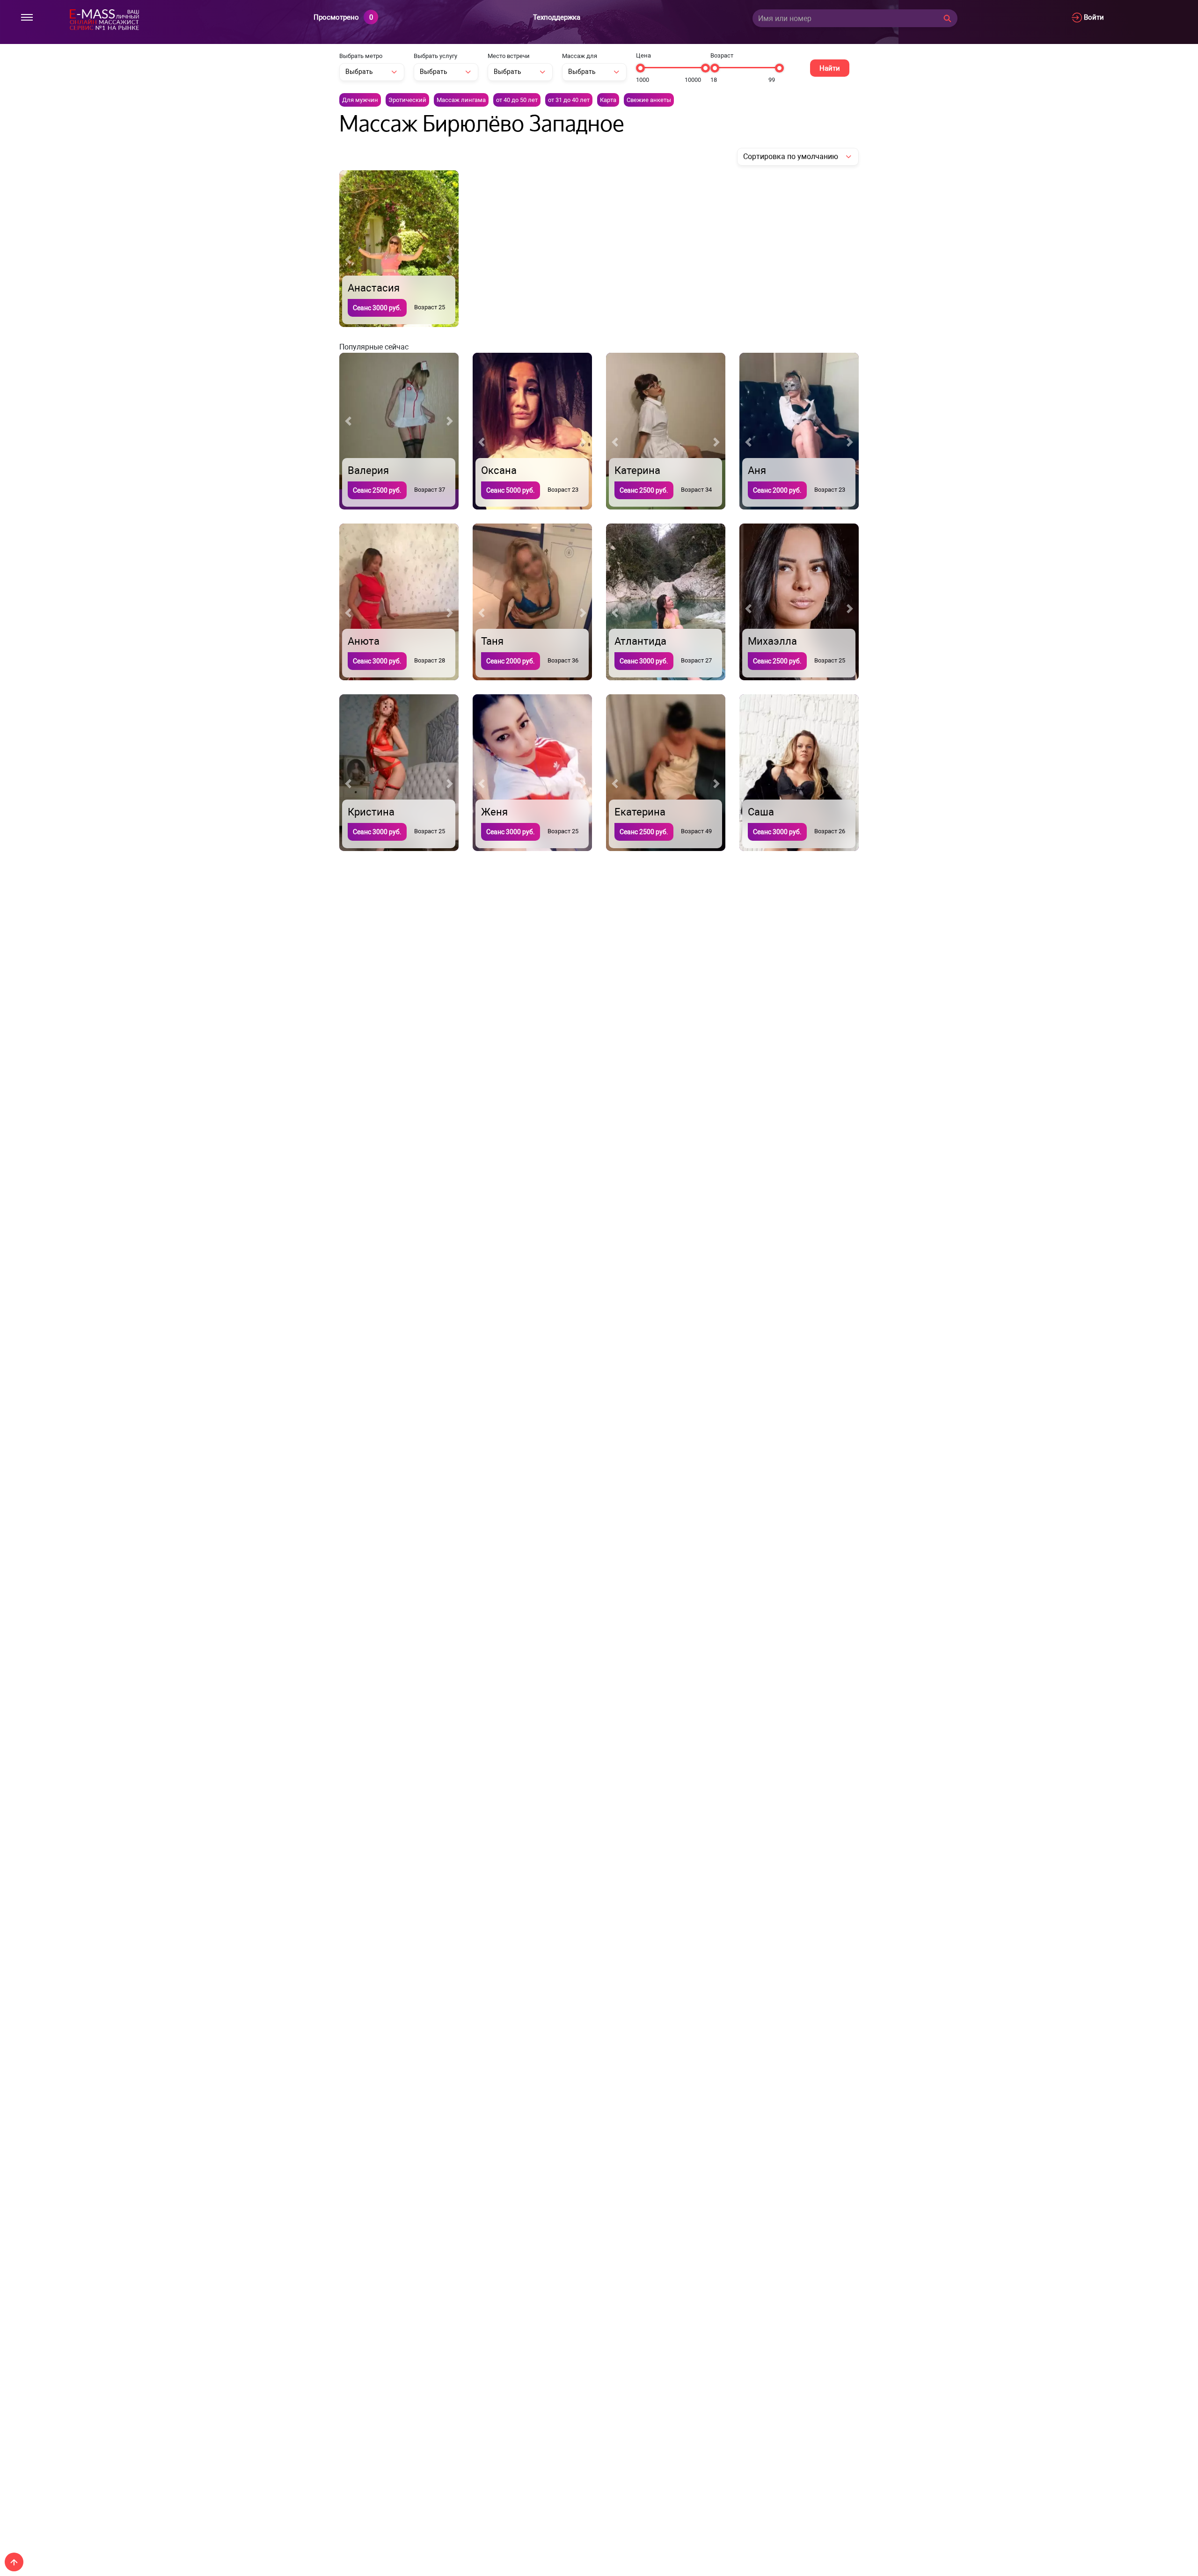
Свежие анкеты (649, 100)
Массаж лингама (461, 100)
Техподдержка (557, 17)
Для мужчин (360, 100)
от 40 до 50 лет (517, 100)
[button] (348, 260)
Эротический (407, 100)
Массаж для (580, 56)
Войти (1093, 17)
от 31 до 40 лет (569, 100)
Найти (830, 68)
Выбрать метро (361, 56)
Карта (608, 100)
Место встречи (509, 56)
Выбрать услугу (435, 56)
